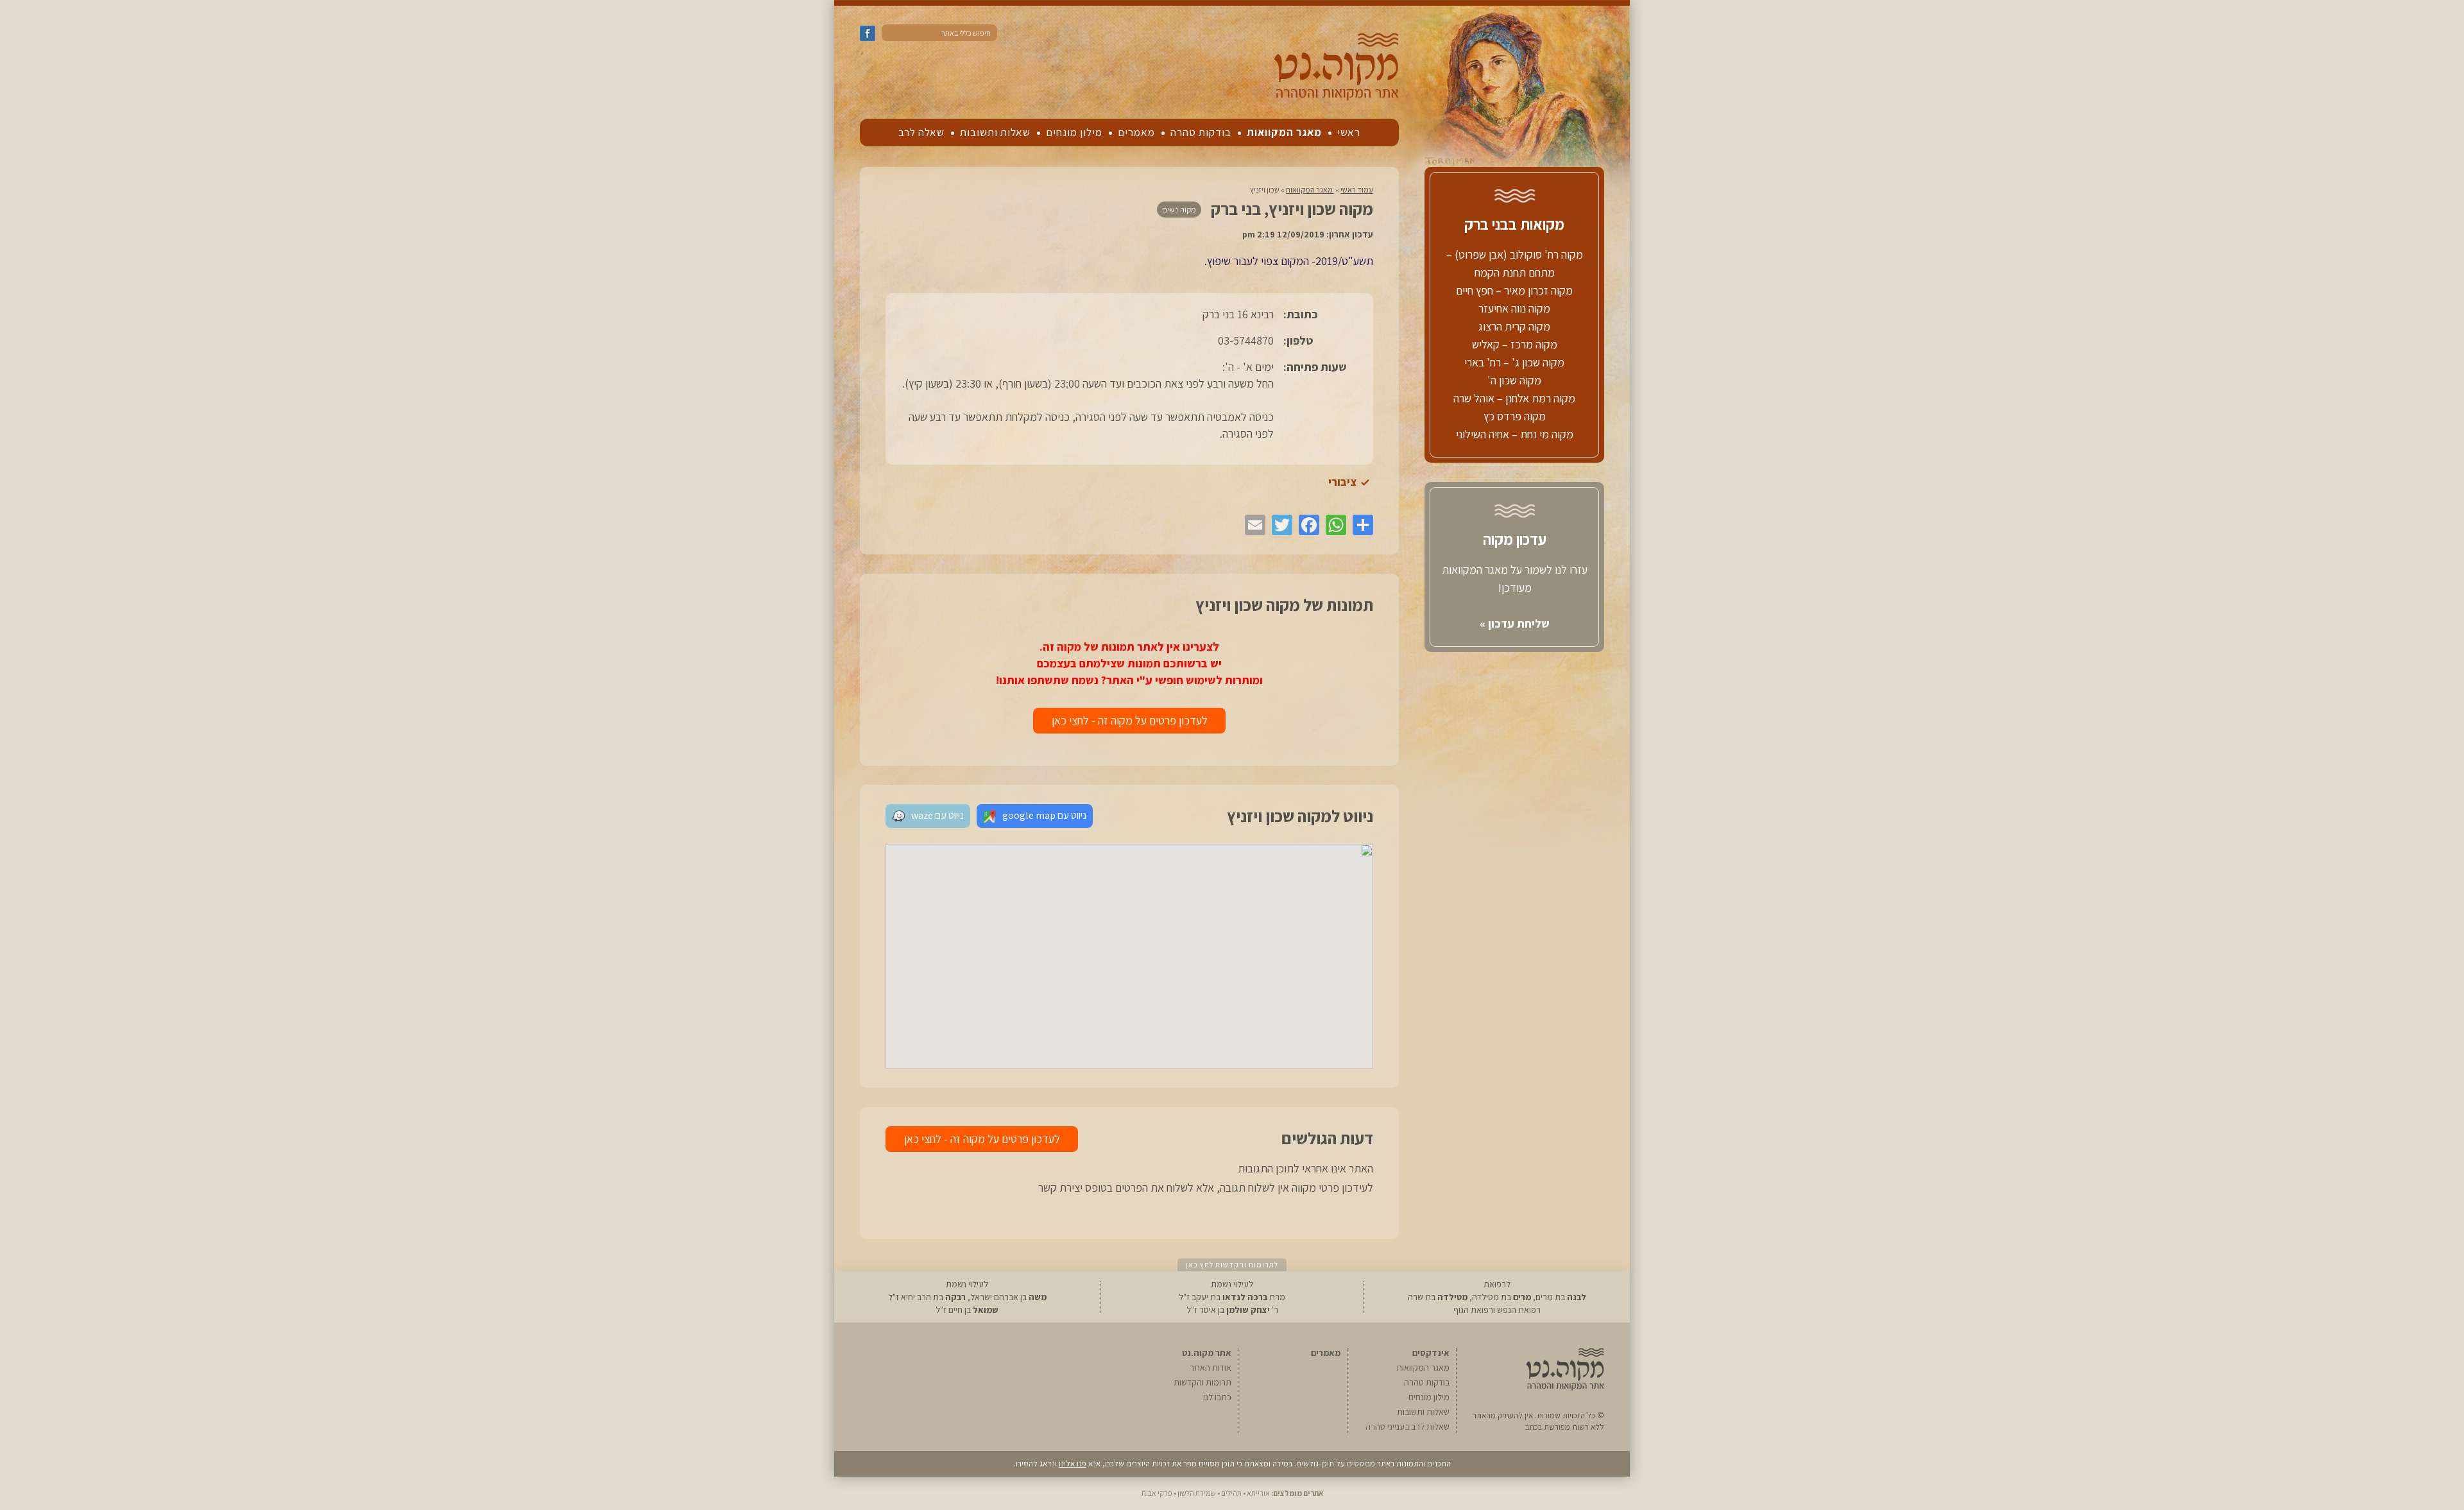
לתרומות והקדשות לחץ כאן (1232, 1265)
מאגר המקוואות (1284, 132)
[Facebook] (1306, 525)
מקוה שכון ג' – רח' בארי (1514, 362)
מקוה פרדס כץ (1515, 416)
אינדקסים (1431, 1353)
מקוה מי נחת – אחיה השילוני (1515, 434)
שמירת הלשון (1197, 1493)
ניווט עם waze (937, 815)
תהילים (1231, 1493)
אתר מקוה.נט (1207, 1353)
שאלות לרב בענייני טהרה (1407, 1427)
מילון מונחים (1074, 132)
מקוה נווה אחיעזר (1514, 308)
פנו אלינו (1073, 1463)
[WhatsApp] (1333, 525)
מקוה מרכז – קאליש (1515, 344)
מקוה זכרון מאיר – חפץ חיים (1514, 290)
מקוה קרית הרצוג (1514, 326)
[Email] (1252, 525)
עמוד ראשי (1357, 190)
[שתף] (1360, 525)
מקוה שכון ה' (1514, 380)
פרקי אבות (1157, 1493)
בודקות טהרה (1201, 132)
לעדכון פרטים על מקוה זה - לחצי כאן (1130, 720)
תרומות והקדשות (1202, 1382)
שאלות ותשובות (995, 132)
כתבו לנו (1217, 1397)
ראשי (1349, 132)
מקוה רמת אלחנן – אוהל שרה (1514, 398)
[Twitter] (1279, 525)
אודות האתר (1211, 1368)
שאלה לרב (921, 132)
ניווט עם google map (1044, 815)
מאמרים (1136, 132)
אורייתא (1258, 1493)
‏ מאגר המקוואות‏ (1310, 190)
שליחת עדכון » (1515, 623)
